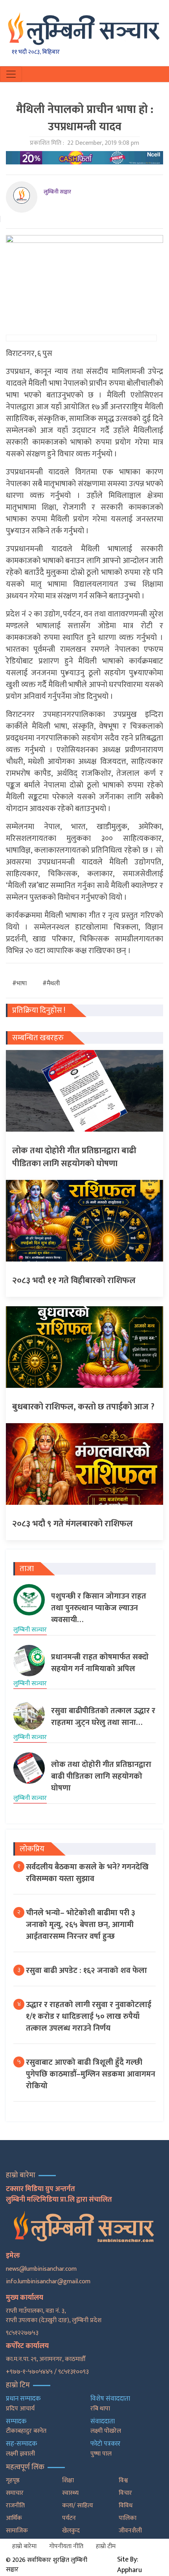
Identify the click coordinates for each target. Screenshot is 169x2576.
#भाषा (19, 984)
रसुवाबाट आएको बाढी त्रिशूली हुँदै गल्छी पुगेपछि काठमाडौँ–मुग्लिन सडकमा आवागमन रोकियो (91, 2074)
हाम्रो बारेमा (24, 2546)
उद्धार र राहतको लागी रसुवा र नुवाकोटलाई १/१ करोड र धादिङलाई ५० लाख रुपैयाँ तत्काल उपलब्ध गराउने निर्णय (89, 2016)
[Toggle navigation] (11, 74)
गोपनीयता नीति (66, 2546)
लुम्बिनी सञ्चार (57, 192)
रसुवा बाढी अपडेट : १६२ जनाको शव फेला (86, 1971)
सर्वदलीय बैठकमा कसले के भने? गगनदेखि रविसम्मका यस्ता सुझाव (87, 1873)
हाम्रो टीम (106, 2546)
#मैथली (51, 984)
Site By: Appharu (130, 2565)
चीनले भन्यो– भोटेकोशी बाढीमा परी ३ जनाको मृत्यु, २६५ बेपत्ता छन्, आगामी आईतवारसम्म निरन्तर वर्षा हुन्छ (81, 1925)
